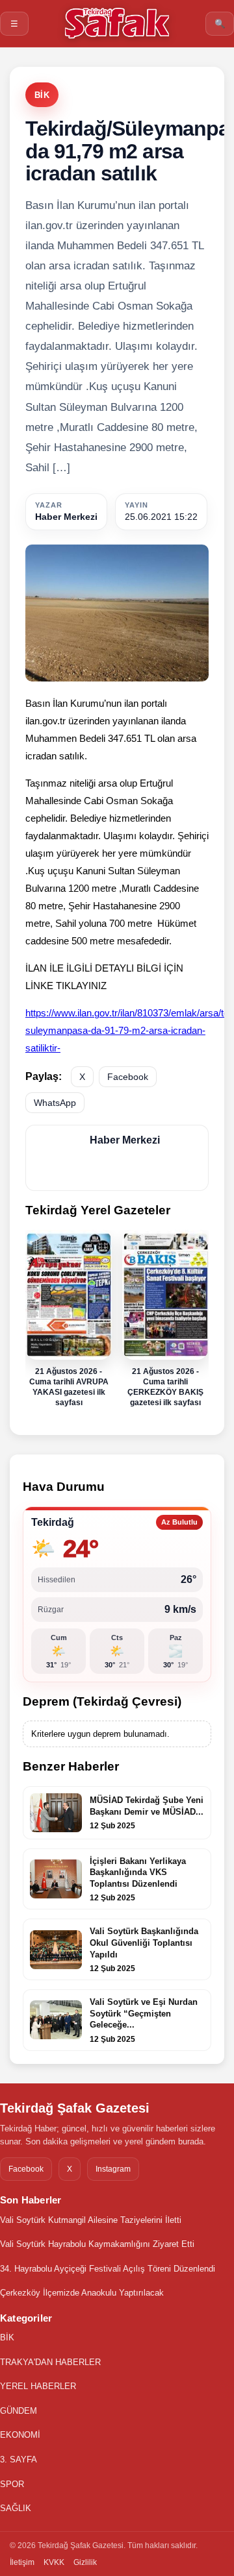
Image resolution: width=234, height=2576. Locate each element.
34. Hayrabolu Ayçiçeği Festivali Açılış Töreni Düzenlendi (108, 2269)
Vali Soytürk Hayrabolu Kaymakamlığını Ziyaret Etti (97, 2244)
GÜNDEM (19, 2411)
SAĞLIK (16, 2508)
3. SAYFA (19, 2459)
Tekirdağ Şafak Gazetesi (75, 2108)
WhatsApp (55, 1103)
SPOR (12, 2484)
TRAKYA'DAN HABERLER (50, 2362)
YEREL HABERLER (38, 2386)
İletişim (22, 2562)
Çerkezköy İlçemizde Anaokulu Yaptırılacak (82, 2293)
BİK (42, 95)
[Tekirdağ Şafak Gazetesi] (117, 23)
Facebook (128, 1077)
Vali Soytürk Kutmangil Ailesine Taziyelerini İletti (91, 2220)
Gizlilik (85, 2562)
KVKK (54, 2562)
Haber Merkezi (66, 517)
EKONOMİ (20, 2435)
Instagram (113, 2169)
